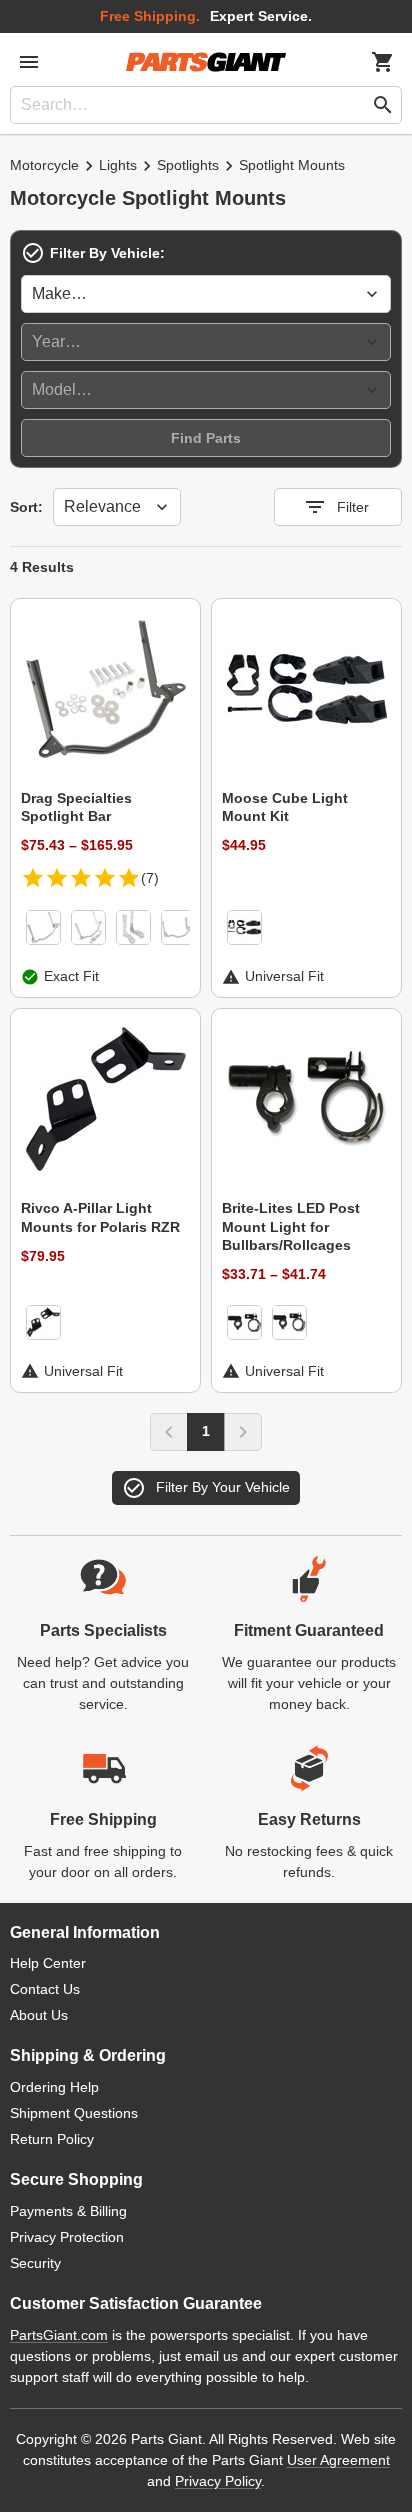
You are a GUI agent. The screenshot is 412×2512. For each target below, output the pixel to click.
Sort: (26, 507)
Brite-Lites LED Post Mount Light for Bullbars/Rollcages (291, 1226)
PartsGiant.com (59, 2335)
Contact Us (45, 1989)
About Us (39, 2015)
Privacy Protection (67, 2237)
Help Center (48, 1963)
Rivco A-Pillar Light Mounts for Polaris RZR (100, 1217)
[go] (383, 105)
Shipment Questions (74, 2113)
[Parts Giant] (206, 62)
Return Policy (52, 2139)
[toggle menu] (29, 62)
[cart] (383, 62)
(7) (150, 878)
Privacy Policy (218, 2481)
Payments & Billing (68, 2211)
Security (35, 2263)
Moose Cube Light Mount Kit (285, 807)
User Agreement (338, 2460)
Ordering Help (54, 2087)
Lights (118, 165)
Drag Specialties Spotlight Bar (76, 807)
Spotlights (188, 165)
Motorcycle (44, 165)
